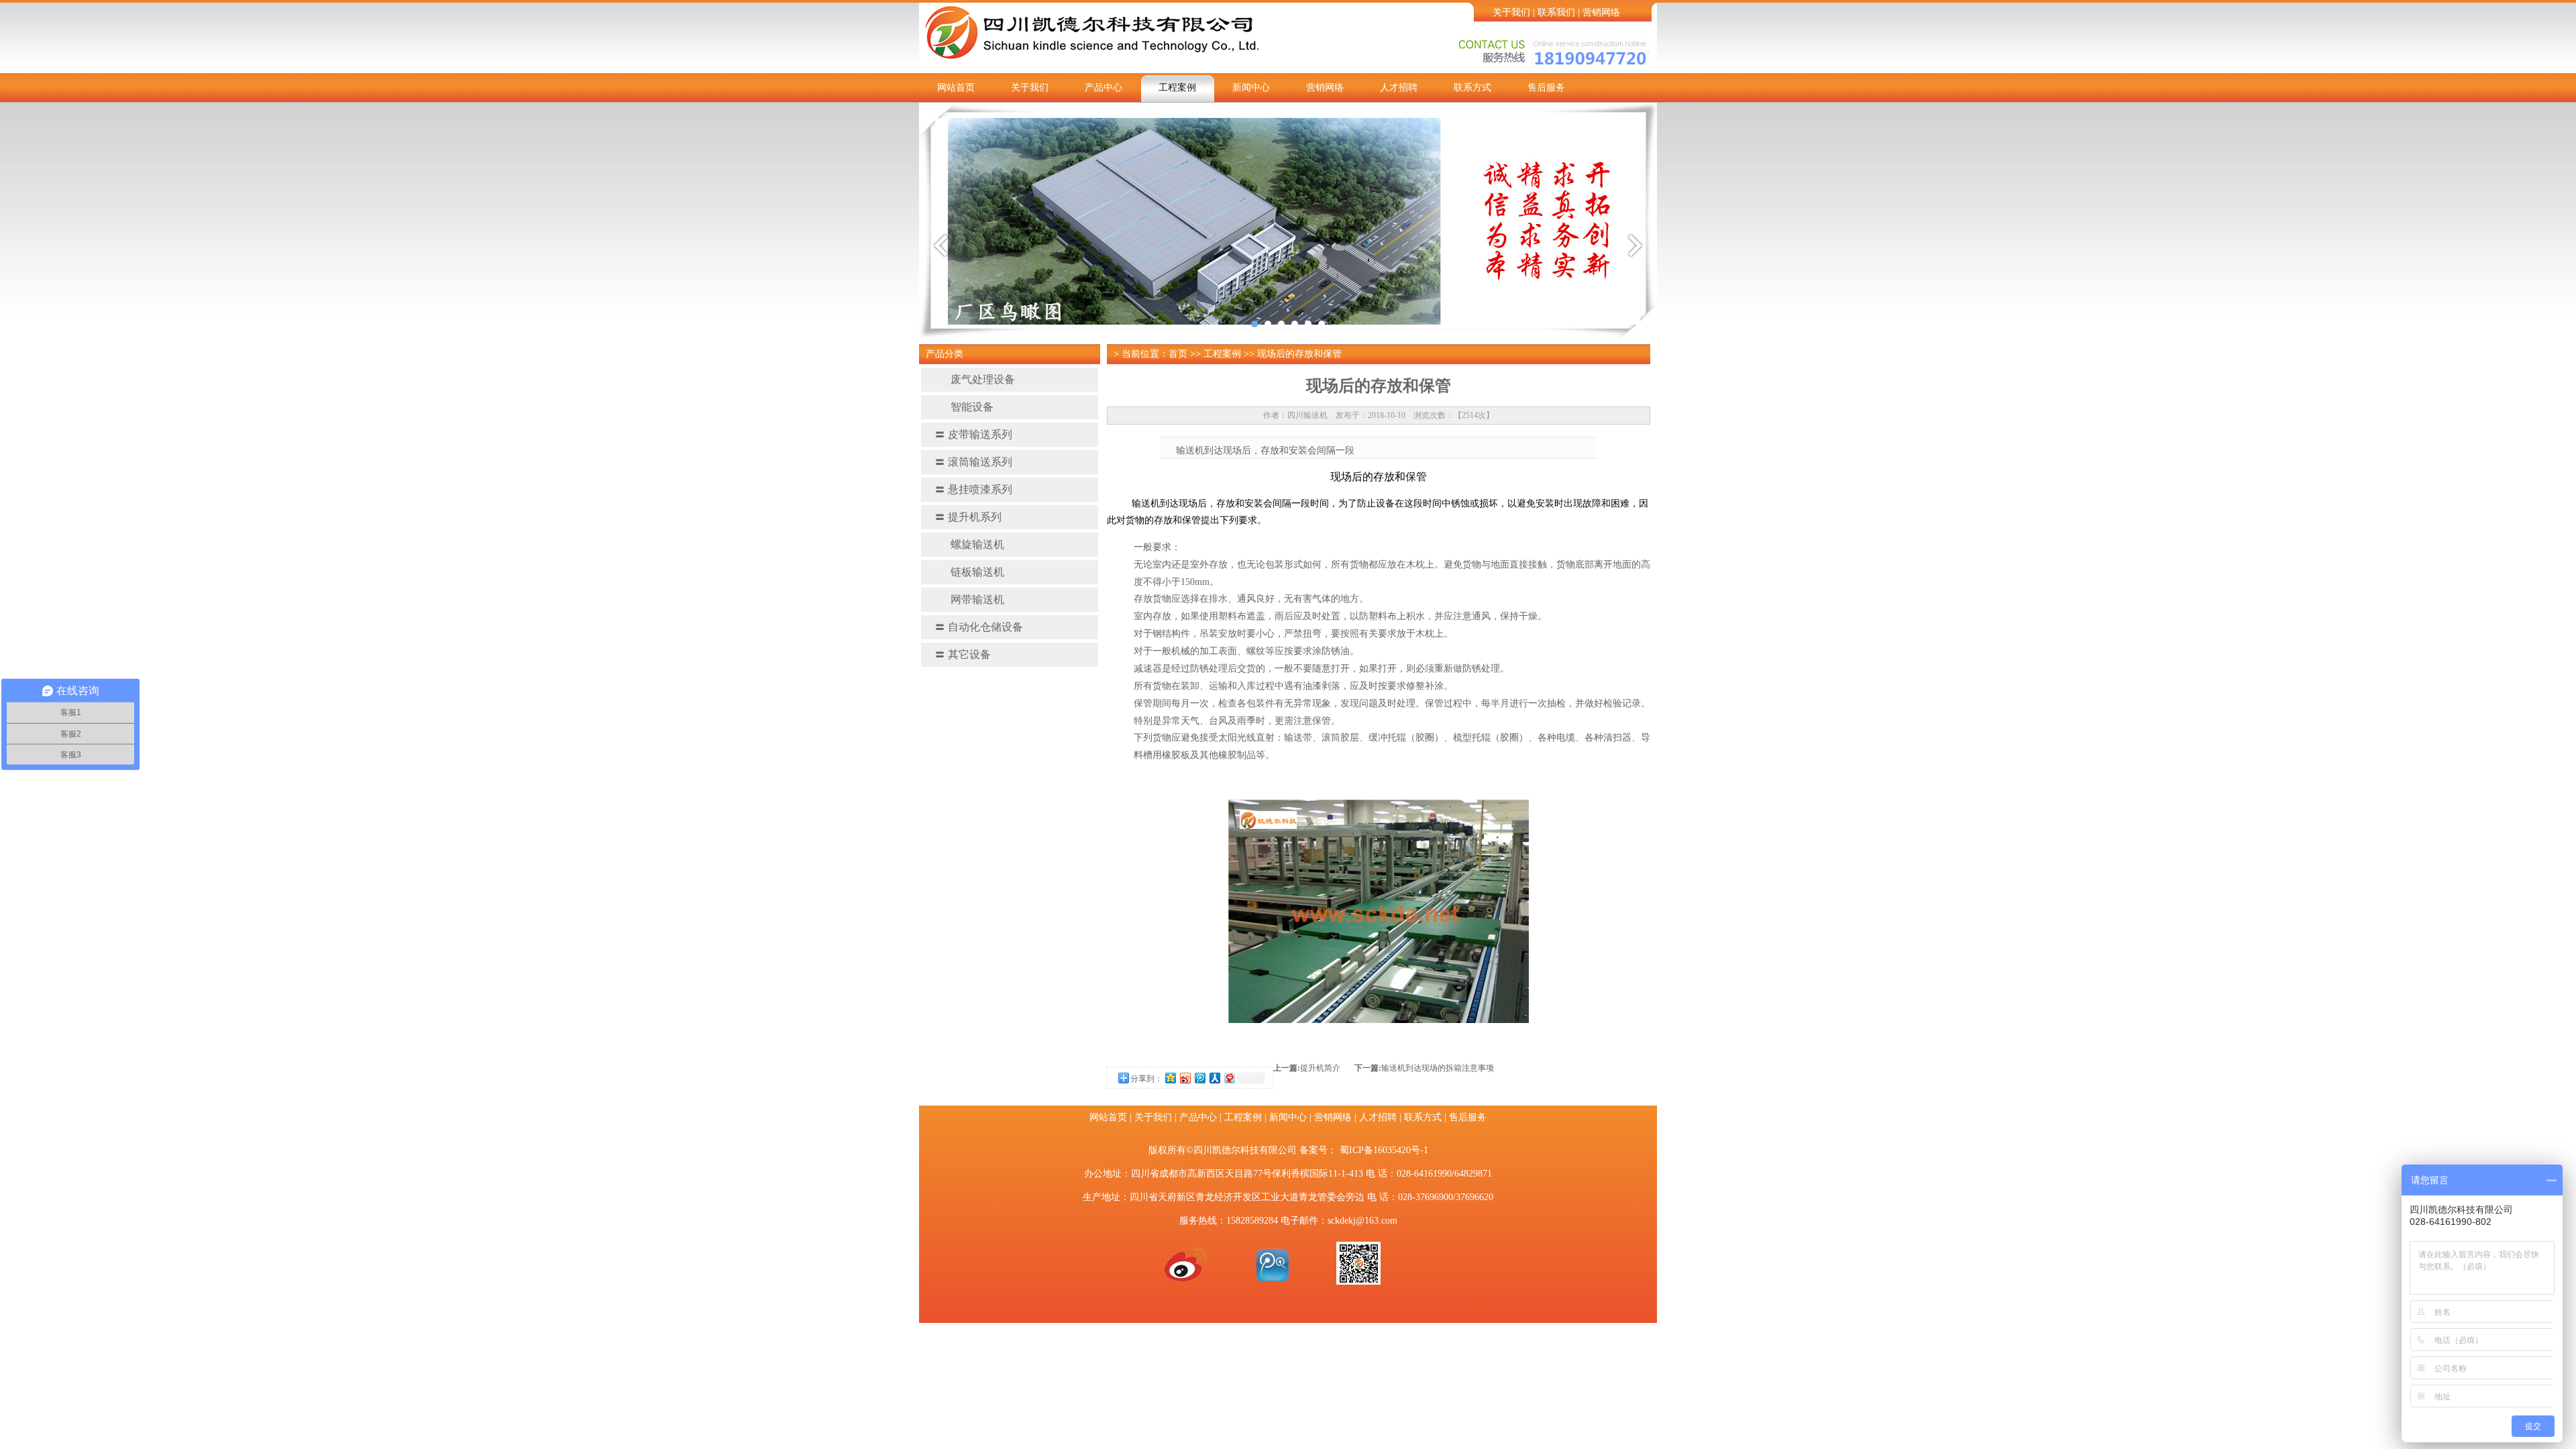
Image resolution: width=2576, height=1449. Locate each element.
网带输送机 (977, 599)
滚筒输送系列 (973, 462)
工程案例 (1177, 88)
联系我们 (1556, 12)
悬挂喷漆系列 (973, 489)
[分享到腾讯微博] (1199, 1078)
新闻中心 (1251, 88)
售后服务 (1546, 88)
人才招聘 (1399, 88)
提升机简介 (1320, 1068)
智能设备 (972, 407)
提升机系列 (968, 517)
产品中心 (1104, 88)
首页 (1178, 354)
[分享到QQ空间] (1170, 1078)
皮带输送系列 (973, 434)
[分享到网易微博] (1229, 1078)
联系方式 (1472, 88)
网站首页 (956, 88)
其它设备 (963, 654)
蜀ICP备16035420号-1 (1384, 1150)
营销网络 (1601, 12)
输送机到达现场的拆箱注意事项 (1438, 1068)
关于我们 (1511, 12)
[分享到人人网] (1214, 1078)
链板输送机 (977, 572)
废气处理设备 (983, 379)
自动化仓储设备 (979, 627)
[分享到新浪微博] (1185, 1078)
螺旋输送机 (977, 544)
